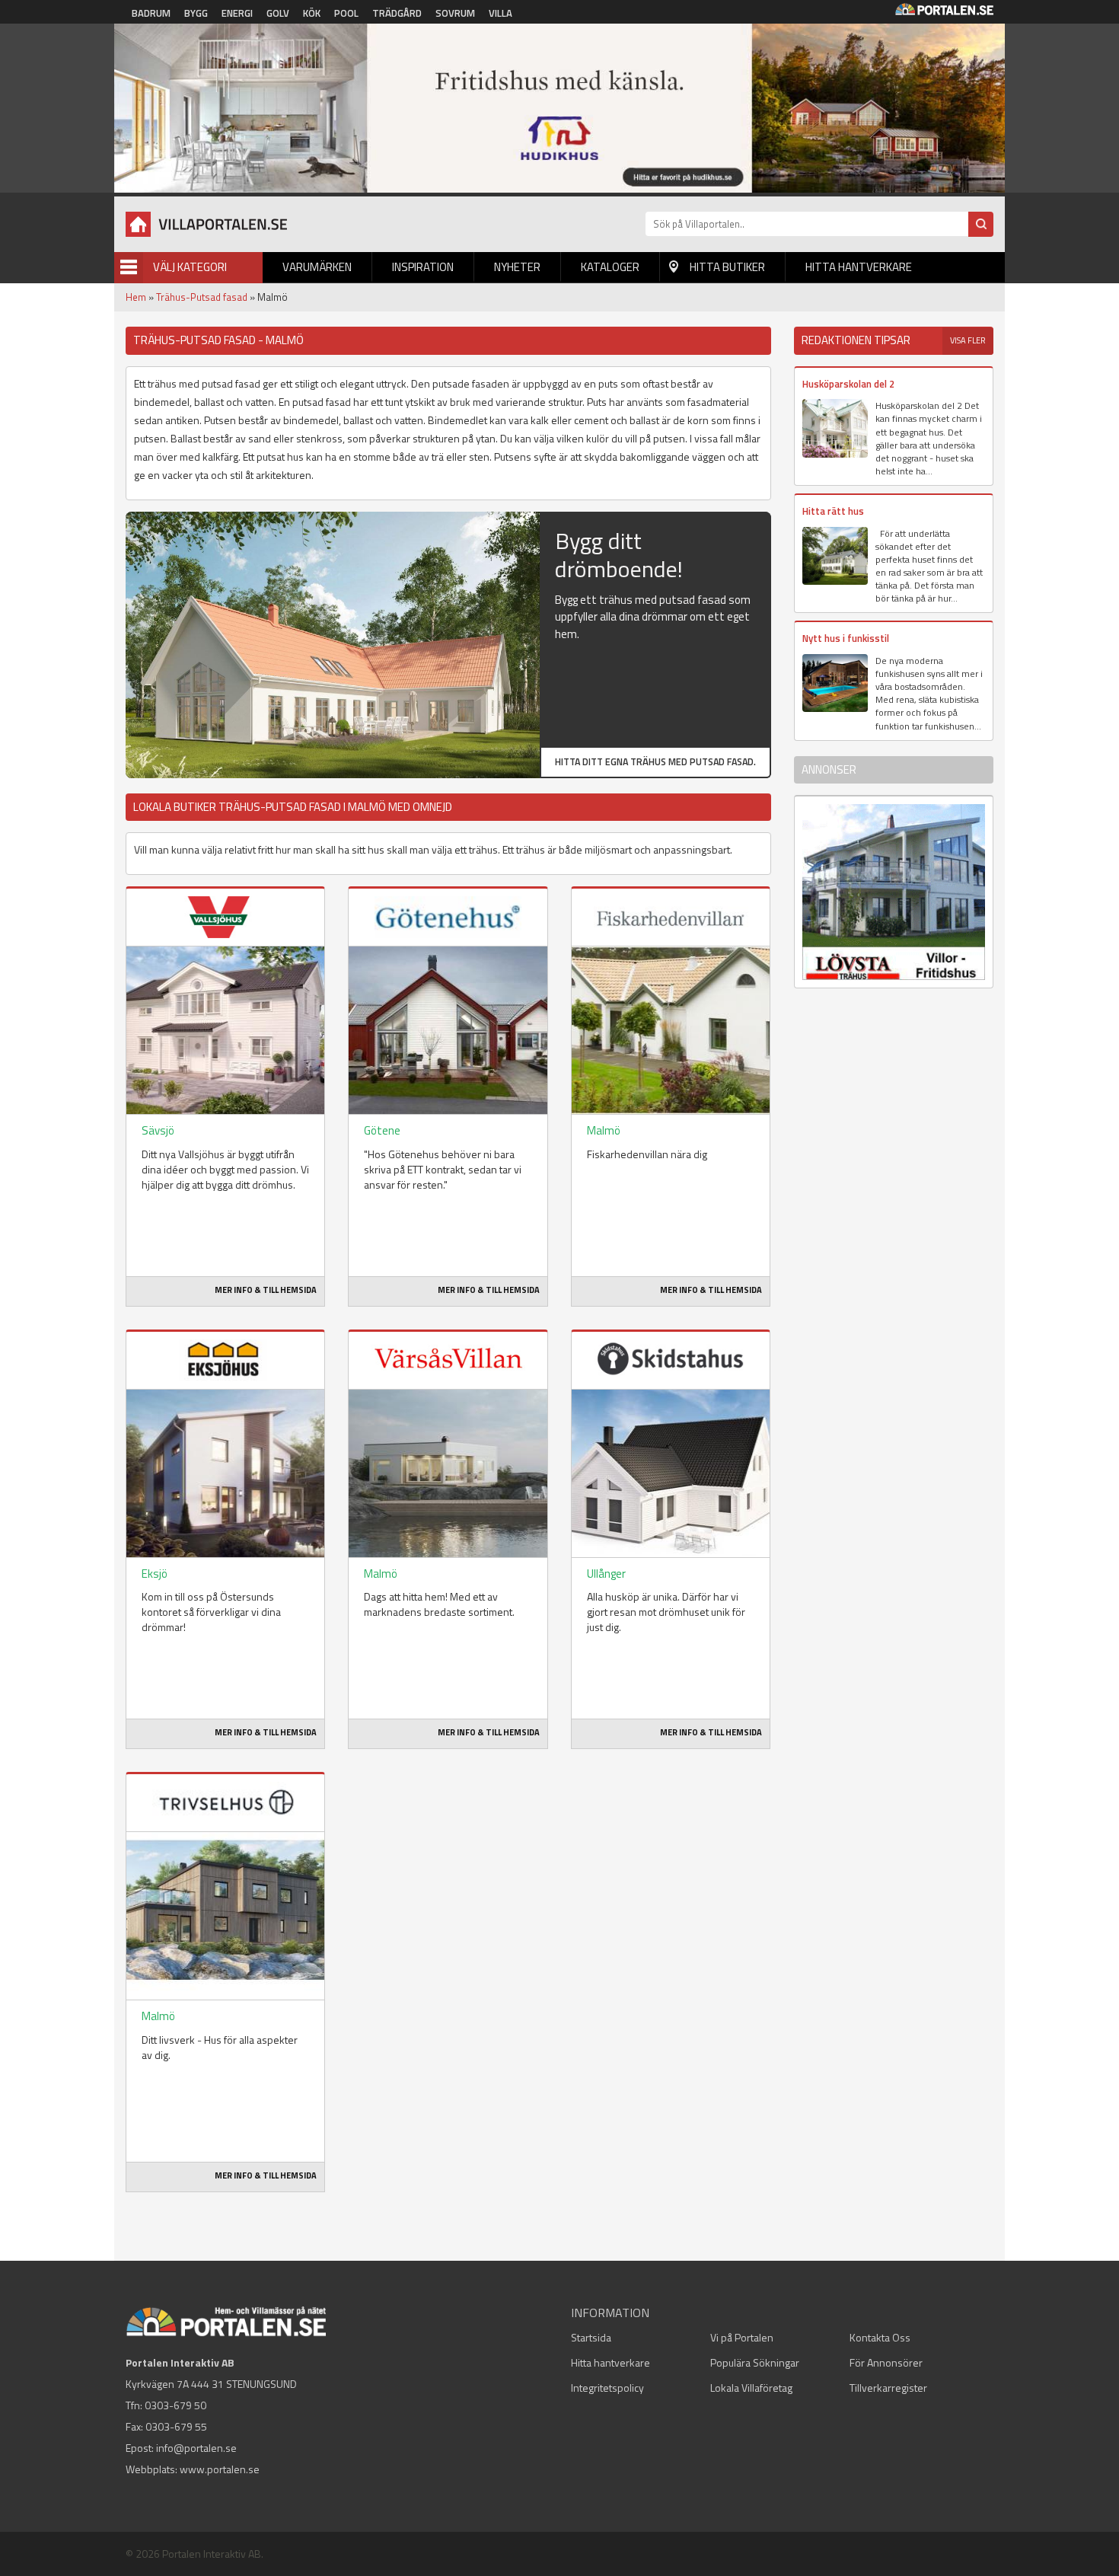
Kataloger (610, 267)
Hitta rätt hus (833, 511)
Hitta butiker (727, 267)
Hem (136, 297)
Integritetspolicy (607, 2388)
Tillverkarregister (888, 2388)
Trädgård (397, 13)
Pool (346, 13)
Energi (237, 13)
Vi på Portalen (742, 2337)
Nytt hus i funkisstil (846, 638)
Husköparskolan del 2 (848, 384)
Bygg (196, 13)
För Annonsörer (886, 2362)
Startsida (591, 2337)
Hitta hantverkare (859, 267)
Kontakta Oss (880, 2337)
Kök (312, 13)
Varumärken (317, 267)
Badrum (151, 13)
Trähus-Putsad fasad (202, 297)
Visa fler (968, 340)
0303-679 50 (175, 2405)
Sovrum (455, 13)
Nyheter (517, 267)
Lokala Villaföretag (751, 2388)
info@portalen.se (196, 2448)
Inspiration (423, 267)
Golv (278, 13)
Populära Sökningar (755, 2362)
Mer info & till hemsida (266, 1290)
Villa (501, 13)
